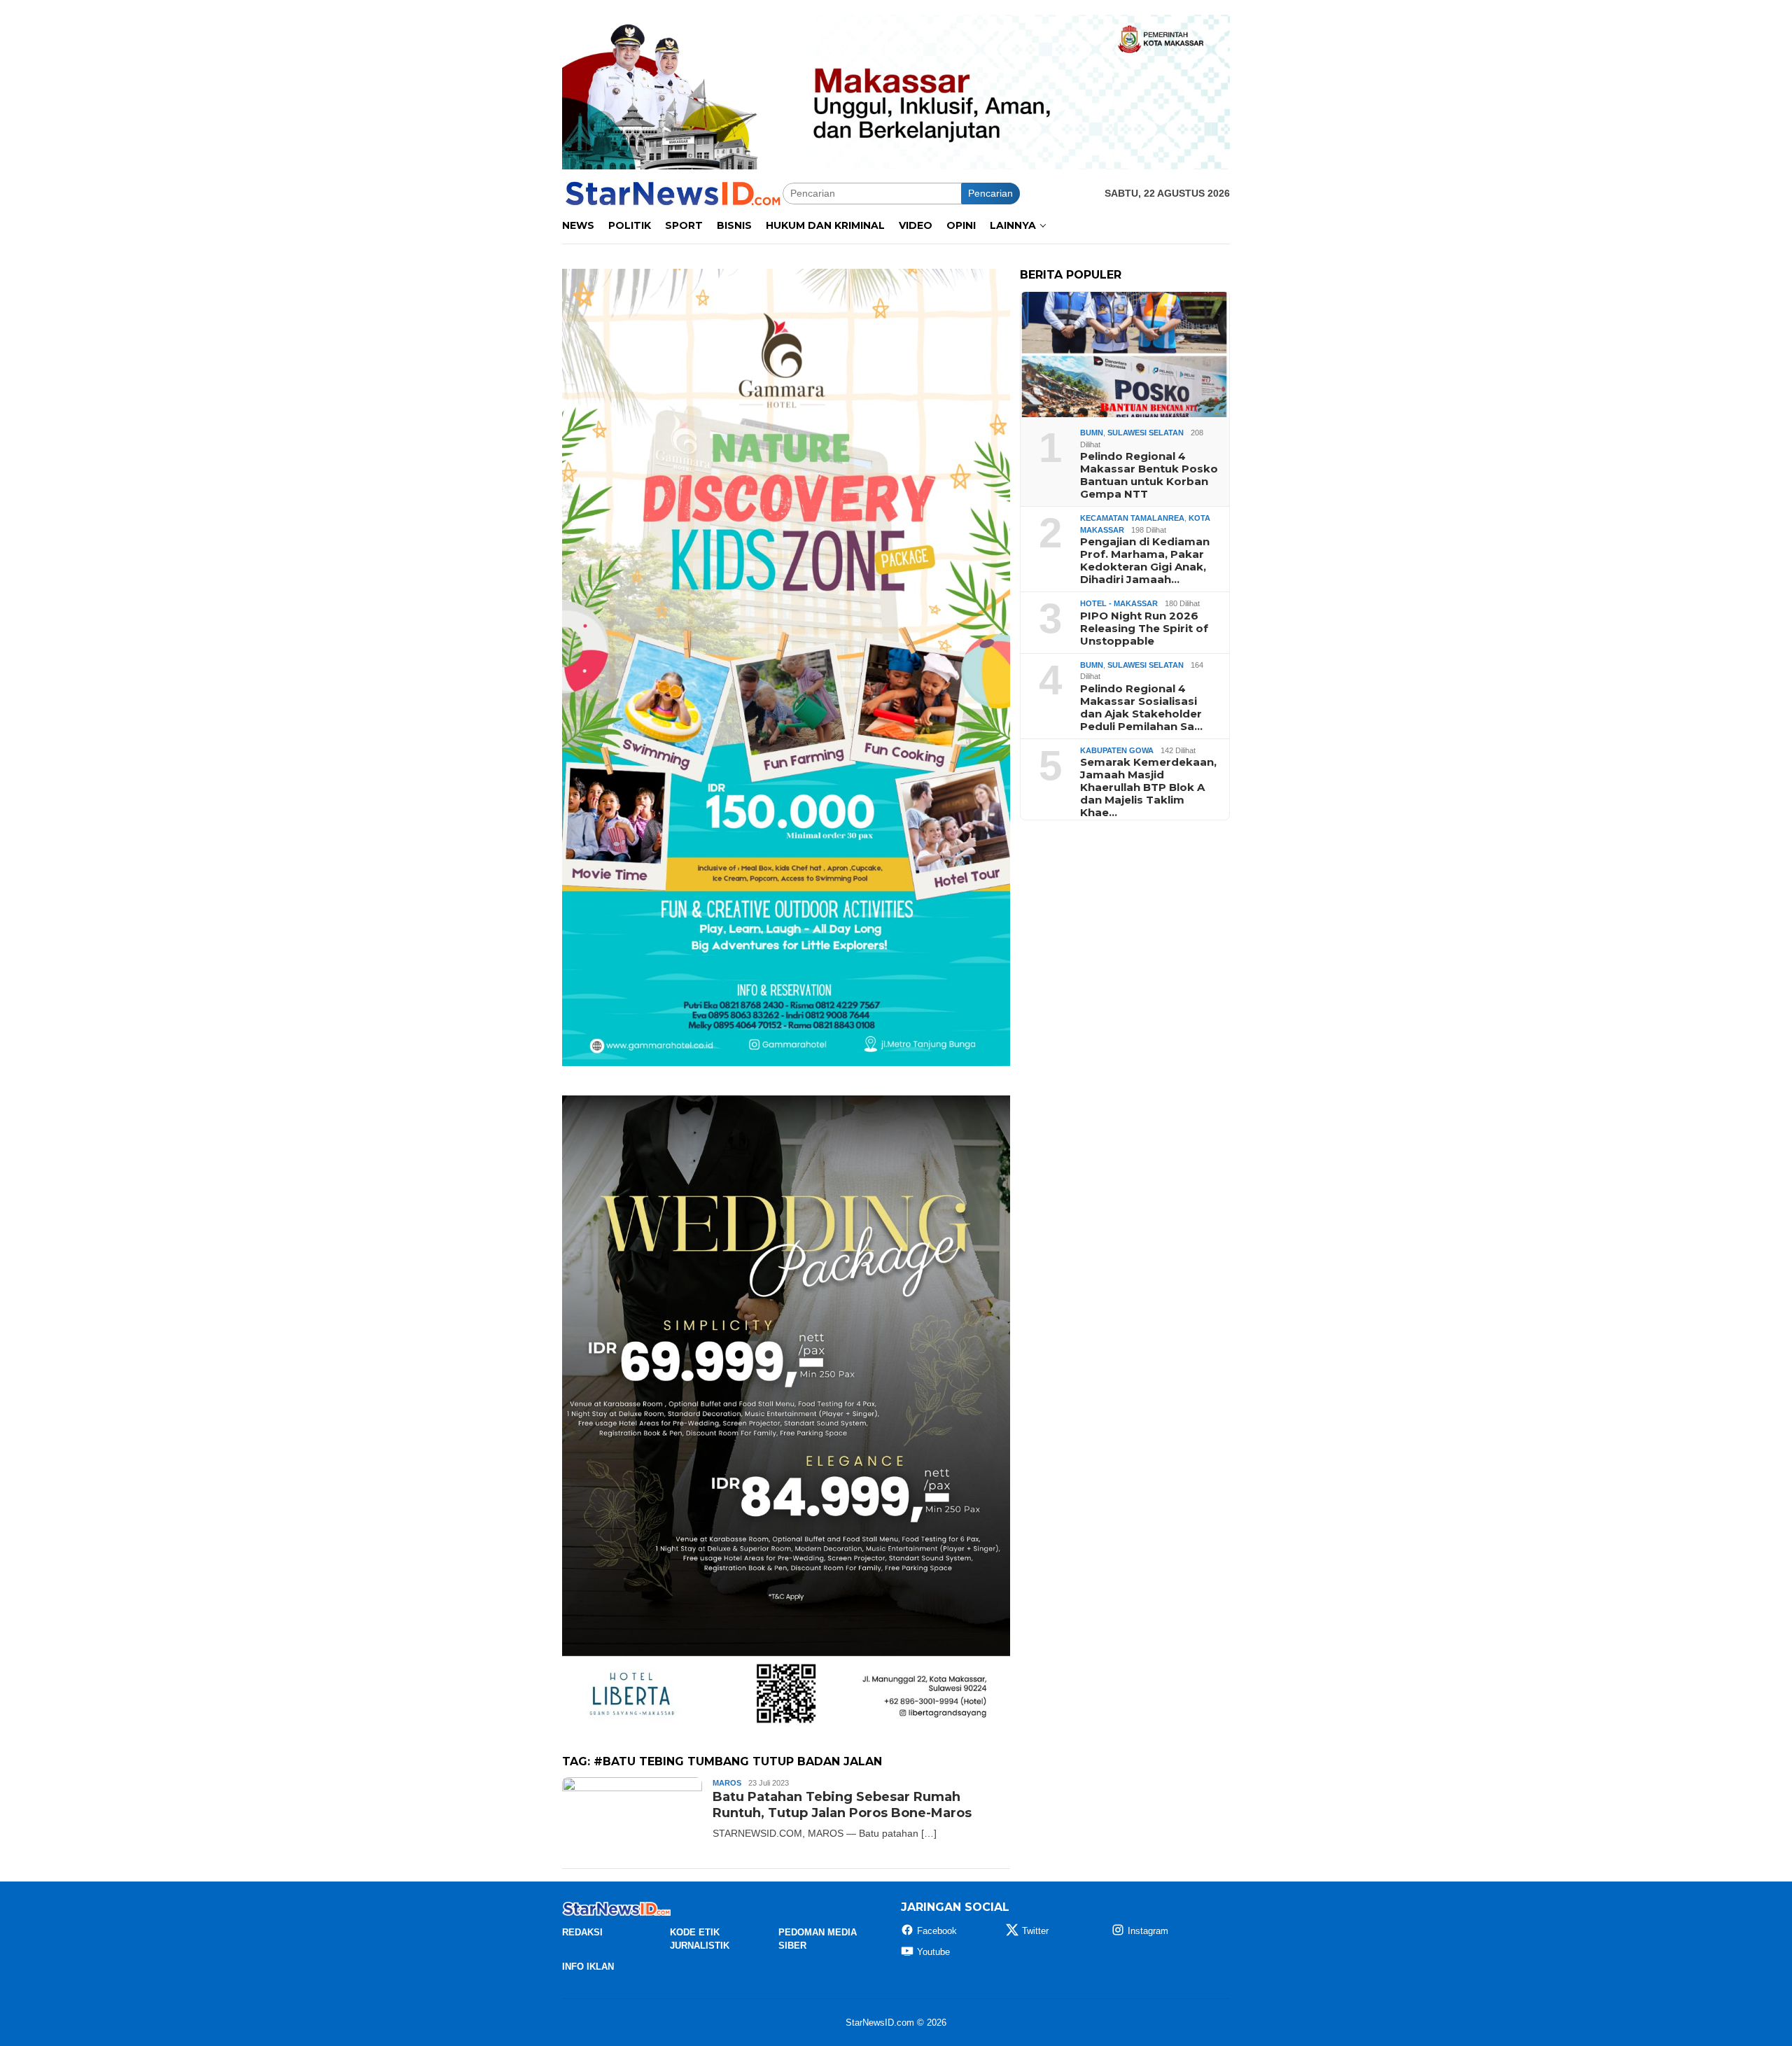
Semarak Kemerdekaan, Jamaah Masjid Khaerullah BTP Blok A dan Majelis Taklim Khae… (1148, 787)
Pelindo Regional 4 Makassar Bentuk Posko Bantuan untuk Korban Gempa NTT (1149, 475)
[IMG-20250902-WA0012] (896, 91)
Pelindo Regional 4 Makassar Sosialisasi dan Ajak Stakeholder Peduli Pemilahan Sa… (1141, 708)
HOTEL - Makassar (1119, 603)
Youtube (933, 1952)
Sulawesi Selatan (1146, 433)
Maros (727, 1783)
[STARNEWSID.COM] (672, 192)
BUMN (1092, 433)
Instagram (1148, 1931)
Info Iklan (588, 1967)
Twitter (1035, 1931)
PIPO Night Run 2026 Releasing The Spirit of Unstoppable (1144, 629)
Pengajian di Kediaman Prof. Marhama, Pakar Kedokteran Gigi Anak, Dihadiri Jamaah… (1145, 561)
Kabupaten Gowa (1117, 750)
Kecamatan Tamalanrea (1132, 518)
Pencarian (990, 193)
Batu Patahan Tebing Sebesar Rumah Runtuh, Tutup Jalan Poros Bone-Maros (842, 1805)
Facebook (937, 1931)
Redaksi (582, 1932)
